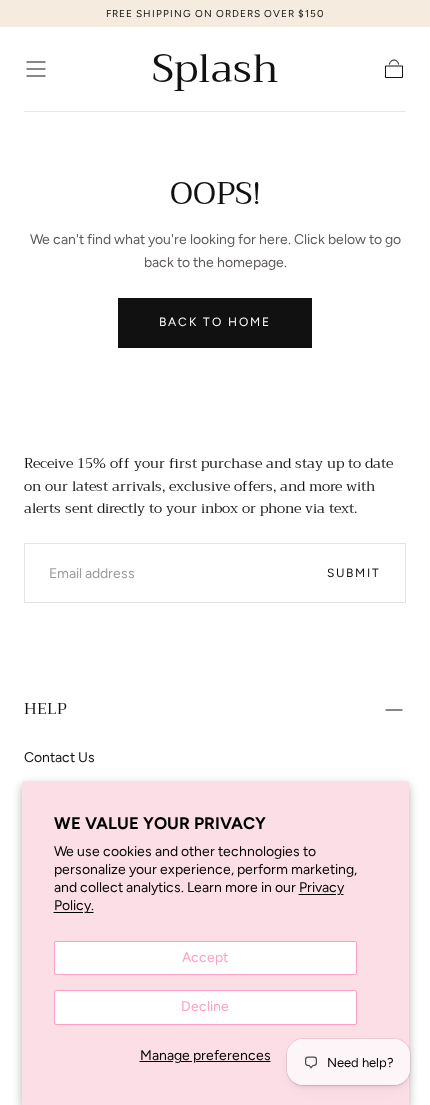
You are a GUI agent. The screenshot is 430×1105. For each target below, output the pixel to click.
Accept (205, 957)
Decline (205, 1006)
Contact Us (59, 757)
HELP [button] (45, 709)
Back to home (215, 322)
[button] (36, 69)
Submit (354, 573)
